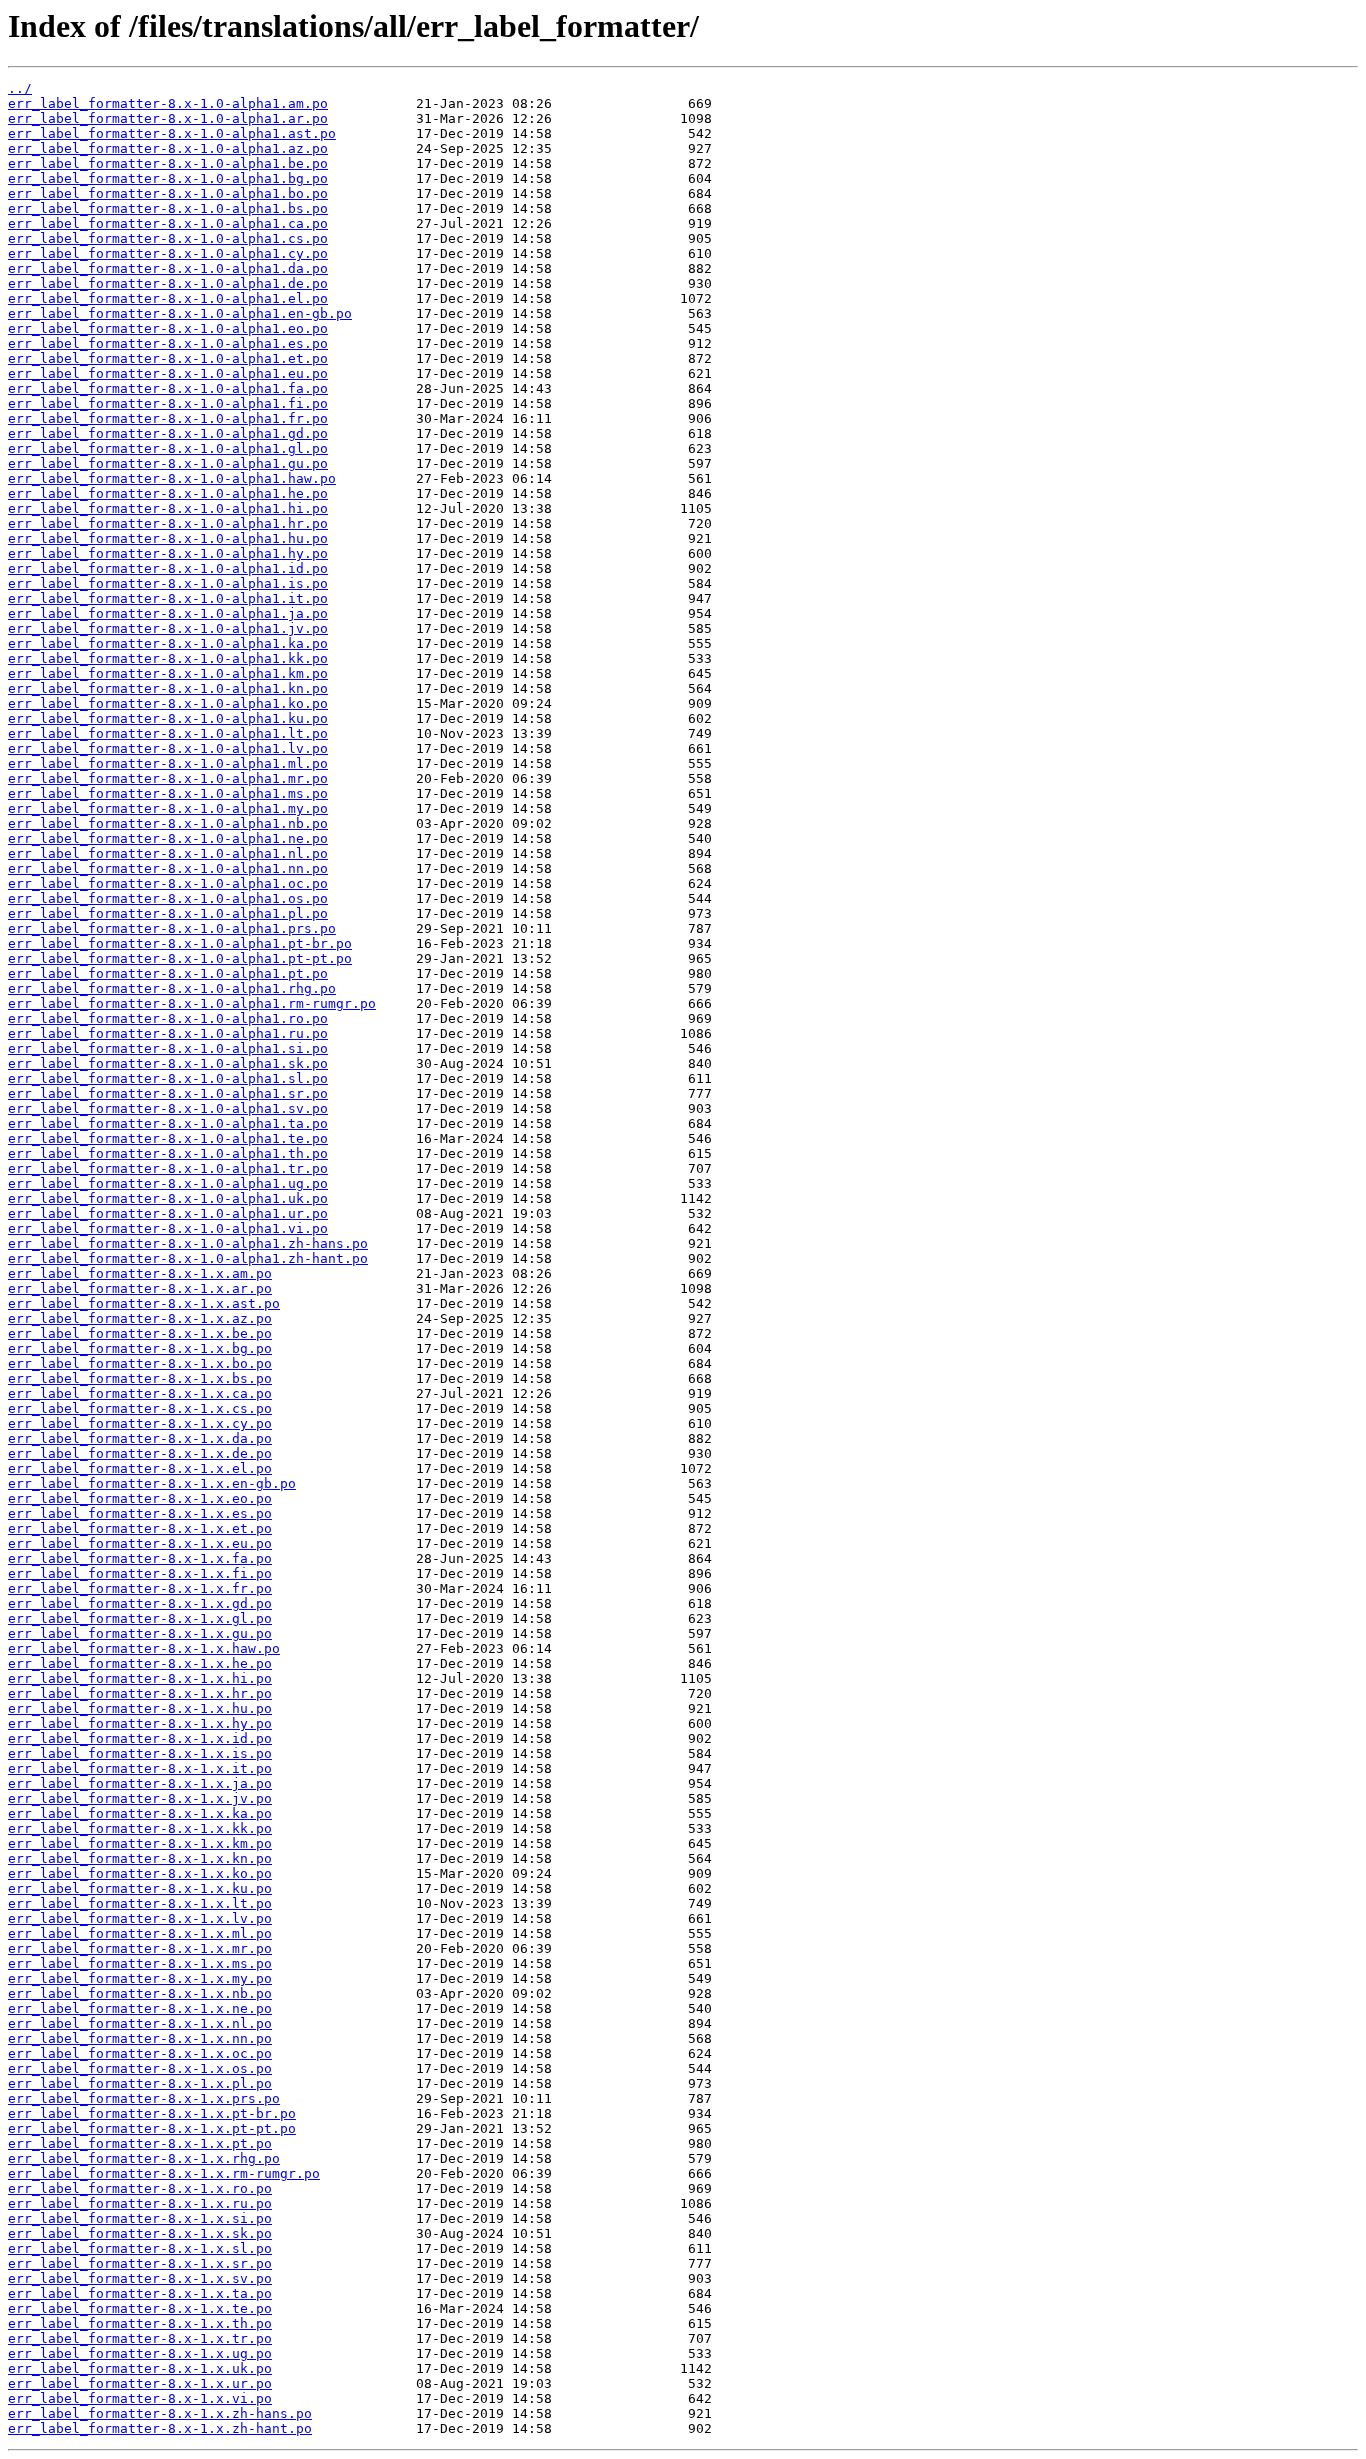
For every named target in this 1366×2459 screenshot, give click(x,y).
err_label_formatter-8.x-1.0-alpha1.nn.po (168, 868)
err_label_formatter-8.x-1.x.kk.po (140, 1828)
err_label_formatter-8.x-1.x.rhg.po (144, 2158)
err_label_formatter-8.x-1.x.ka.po (140, 1813)
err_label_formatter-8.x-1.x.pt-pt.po (152, 2128)
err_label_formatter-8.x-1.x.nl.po (140, 2023)
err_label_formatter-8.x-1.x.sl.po (140, 2248)
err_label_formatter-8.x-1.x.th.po (140, 2323)
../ (20, 88)
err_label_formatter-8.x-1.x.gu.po (140, 1633)
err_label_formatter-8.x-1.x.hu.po (140, 1708)
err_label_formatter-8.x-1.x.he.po (140, 1663)
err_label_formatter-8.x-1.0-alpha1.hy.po (168, 553)
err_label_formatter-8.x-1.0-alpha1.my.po (168, 808)
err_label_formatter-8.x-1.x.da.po (140, 1438)
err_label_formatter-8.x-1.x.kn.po (140, 1858)
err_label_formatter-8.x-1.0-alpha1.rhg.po (172, 988)
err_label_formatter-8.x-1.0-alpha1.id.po (168, 568)
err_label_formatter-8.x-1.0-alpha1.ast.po (172, 133)
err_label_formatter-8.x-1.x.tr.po (140, 2338)
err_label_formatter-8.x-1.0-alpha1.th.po (168, 1153)
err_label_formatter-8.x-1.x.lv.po (140, 1918)
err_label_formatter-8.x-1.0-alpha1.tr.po (168, 1168)
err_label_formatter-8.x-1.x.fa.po (140, 1558)
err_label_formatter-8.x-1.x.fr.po (140, 1588)
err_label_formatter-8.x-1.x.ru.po (140, 2203)
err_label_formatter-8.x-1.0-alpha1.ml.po (168, 763)
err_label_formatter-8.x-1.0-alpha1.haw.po (172, 478)
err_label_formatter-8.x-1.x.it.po (140, 1768)
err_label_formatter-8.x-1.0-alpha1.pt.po (168, 973)
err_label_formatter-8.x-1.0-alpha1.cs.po (168, 238)
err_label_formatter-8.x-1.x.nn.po (140, 2038)
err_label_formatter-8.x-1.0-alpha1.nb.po (168, 823)
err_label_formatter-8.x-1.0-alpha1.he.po (168, 493)
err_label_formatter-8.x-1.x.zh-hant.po (160, 2428)
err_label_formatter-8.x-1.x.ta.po (140, 2293)
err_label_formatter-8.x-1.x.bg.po (140, 1348)
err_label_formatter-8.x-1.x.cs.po (140, 1408)
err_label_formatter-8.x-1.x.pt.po (140, 2143)
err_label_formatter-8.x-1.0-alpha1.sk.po (168, 1063)
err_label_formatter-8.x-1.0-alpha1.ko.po (168, 703)
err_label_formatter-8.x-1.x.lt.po (140, 1903)
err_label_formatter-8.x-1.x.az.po (140, 1318)
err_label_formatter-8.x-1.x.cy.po (140, 1423)
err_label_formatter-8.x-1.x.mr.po (140, 1948)
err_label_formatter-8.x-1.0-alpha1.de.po (168, 283)
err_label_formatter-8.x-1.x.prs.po (144, 2098)
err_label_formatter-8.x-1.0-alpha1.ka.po (168, 643)
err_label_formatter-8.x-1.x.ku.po (140, 1888)
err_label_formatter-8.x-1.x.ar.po (140, 1288)
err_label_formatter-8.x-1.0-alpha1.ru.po (168, 1033)
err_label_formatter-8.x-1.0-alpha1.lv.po (168, 748)
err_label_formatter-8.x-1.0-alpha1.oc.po (168, 883)
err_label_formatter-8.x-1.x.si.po (140, 2218)
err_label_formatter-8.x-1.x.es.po (140, 1513)
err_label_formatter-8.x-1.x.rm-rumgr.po (164, 2173)
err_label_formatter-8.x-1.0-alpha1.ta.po (168, 1123)
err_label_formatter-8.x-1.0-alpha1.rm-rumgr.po (192, 1003)
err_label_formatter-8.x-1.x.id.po (140, 1738)
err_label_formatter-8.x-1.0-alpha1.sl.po (168, 1078)
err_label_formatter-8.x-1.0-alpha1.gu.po (168, 463)
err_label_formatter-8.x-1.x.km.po (140, 1843)
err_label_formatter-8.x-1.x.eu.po (140, 1543)
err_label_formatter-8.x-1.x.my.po (140, 1978)
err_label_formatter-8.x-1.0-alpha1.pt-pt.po (180, 958)
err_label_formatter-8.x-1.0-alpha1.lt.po (168, 733)
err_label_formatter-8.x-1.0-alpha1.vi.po (168, 1228)
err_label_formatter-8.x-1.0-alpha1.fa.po (168, 388)
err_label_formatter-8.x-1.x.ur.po (140, 2383)
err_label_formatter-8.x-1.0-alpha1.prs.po (172, 928)
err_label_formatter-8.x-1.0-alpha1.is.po (168, 583)
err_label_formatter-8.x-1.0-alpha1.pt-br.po (180, 943)
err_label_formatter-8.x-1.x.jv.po (140, 1798)
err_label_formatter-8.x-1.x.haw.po (144, 1648)
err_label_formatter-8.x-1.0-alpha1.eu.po (168, 373)
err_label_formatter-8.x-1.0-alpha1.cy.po (168, 253)
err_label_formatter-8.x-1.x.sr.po (140, 2263)
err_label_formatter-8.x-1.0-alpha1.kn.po (168, 688)
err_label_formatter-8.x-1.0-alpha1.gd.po (168, 433)
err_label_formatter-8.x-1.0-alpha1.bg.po (168, 178)
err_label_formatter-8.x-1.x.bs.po (140, 1378)
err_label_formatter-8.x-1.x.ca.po (140, 1393)
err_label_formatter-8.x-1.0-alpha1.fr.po (168, 418)
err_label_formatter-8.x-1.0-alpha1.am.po (168, 103)
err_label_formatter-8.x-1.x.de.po (140, 1453)
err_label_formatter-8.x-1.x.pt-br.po (152, 2113)
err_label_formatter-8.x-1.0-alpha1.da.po (168, 268)
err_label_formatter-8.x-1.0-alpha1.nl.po (168, 853)
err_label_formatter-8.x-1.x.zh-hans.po (160, 2413)
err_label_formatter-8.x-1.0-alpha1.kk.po (168, 658)
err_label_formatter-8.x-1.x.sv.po (140, 2278)
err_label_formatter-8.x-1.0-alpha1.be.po (168, 163)
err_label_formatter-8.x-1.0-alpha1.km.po (168, 673)
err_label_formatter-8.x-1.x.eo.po (140, 1498)
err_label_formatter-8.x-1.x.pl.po (140, 2083)
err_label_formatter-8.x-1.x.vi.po (140, 2398)
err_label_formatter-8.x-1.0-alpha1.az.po (168, 148)
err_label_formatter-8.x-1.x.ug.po (140, 2353)
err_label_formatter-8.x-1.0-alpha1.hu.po (168, 538)
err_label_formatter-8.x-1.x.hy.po (140, 1723)
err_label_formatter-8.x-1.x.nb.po (140, 1993)
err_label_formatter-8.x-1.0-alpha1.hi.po (168, 508)
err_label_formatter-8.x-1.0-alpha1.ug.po (168, 1183)
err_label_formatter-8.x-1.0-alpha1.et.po (168, 358)
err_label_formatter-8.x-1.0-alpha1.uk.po (168, 1198)
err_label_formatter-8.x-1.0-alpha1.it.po (168, 598)
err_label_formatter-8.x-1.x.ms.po (140, 1963)
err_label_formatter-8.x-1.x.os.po (140, 2068)
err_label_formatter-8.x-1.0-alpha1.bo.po (168, 193)
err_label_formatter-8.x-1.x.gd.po (140, 1603)
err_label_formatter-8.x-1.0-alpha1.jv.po (168, 628)
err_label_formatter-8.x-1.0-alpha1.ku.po (168, 718)
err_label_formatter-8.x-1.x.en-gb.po (152, 1483)
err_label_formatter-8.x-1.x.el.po (140, 1468)
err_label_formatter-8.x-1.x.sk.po (140, 2233)
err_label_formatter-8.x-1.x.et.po (140, 1528)
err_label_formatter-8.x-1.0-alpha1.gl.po (168, 448)
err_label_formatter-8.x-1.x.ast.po (144, 1303)
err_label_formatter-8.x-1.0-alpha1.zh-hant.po (188, 1258)
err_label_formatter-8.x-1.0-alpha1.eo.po (168, 328)
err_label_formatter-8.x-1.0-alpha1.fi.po (168, 403)
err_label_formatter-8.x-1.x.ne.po (140, 2008)
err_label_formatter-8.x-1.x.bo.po (140, 1363)
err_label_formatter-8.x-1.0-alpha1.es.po (168, 343)
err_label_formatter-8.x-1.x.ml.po (140, 1933)
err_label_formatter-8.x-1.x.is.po (140, 1753)
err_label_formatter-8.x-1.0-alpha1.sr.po (168, 1093)
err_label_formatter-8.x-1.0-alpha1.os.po (168, 898)
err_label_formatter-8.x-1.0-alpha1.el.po (168, 298)
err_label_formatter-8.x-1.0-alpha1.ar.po (168, 118)
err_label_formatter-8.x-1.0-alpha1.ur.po (168, 1213)
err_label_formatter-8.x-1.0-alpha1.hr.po (168, 523)
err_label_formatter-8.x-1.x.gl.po (140, 1618)
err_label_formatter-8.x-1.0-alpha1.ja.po (168, 613)
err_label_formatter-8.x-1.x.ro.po (140, 2188)
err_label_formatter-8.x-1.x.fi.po (140, 1573)
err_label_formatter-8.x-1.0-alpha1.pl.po (168, 913)
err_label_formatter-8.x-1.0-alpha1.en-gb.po (180, 313)
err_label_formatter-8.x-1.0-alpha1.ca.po (168, 223)
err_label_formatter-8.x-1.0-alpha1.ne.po (168, 838)
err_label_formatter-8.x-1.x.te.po (140, 2308)
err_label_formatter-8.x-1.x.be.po (140, 1333)
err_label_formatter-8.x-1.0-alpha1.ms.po (168, 793)
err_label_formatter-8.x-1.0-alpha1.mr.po (168, 778)
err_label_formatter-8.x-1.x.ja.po (140, 1783)
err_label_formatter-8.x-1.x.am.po (140, 1273)
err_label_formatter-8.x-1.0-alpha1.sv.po (168, 1108)
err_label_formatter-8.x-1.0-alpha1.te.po (168, 1138)
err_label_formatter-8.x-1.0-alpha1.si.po (168, 1048)
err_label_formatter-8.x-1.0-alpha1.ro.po (168, 1018)
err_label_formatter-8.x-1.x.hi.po (140, 1678)
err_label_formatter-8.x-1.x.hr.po (140, 1693)
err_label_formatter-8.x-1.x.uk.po (140, 2368)
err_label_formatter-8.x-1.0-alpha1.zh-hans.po (188, 1243)
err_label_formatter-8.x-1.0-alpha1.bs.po (168, 208)
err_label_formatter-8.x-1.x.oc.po (140, 2053)
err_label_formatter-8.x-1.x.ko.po (140, 1873)
